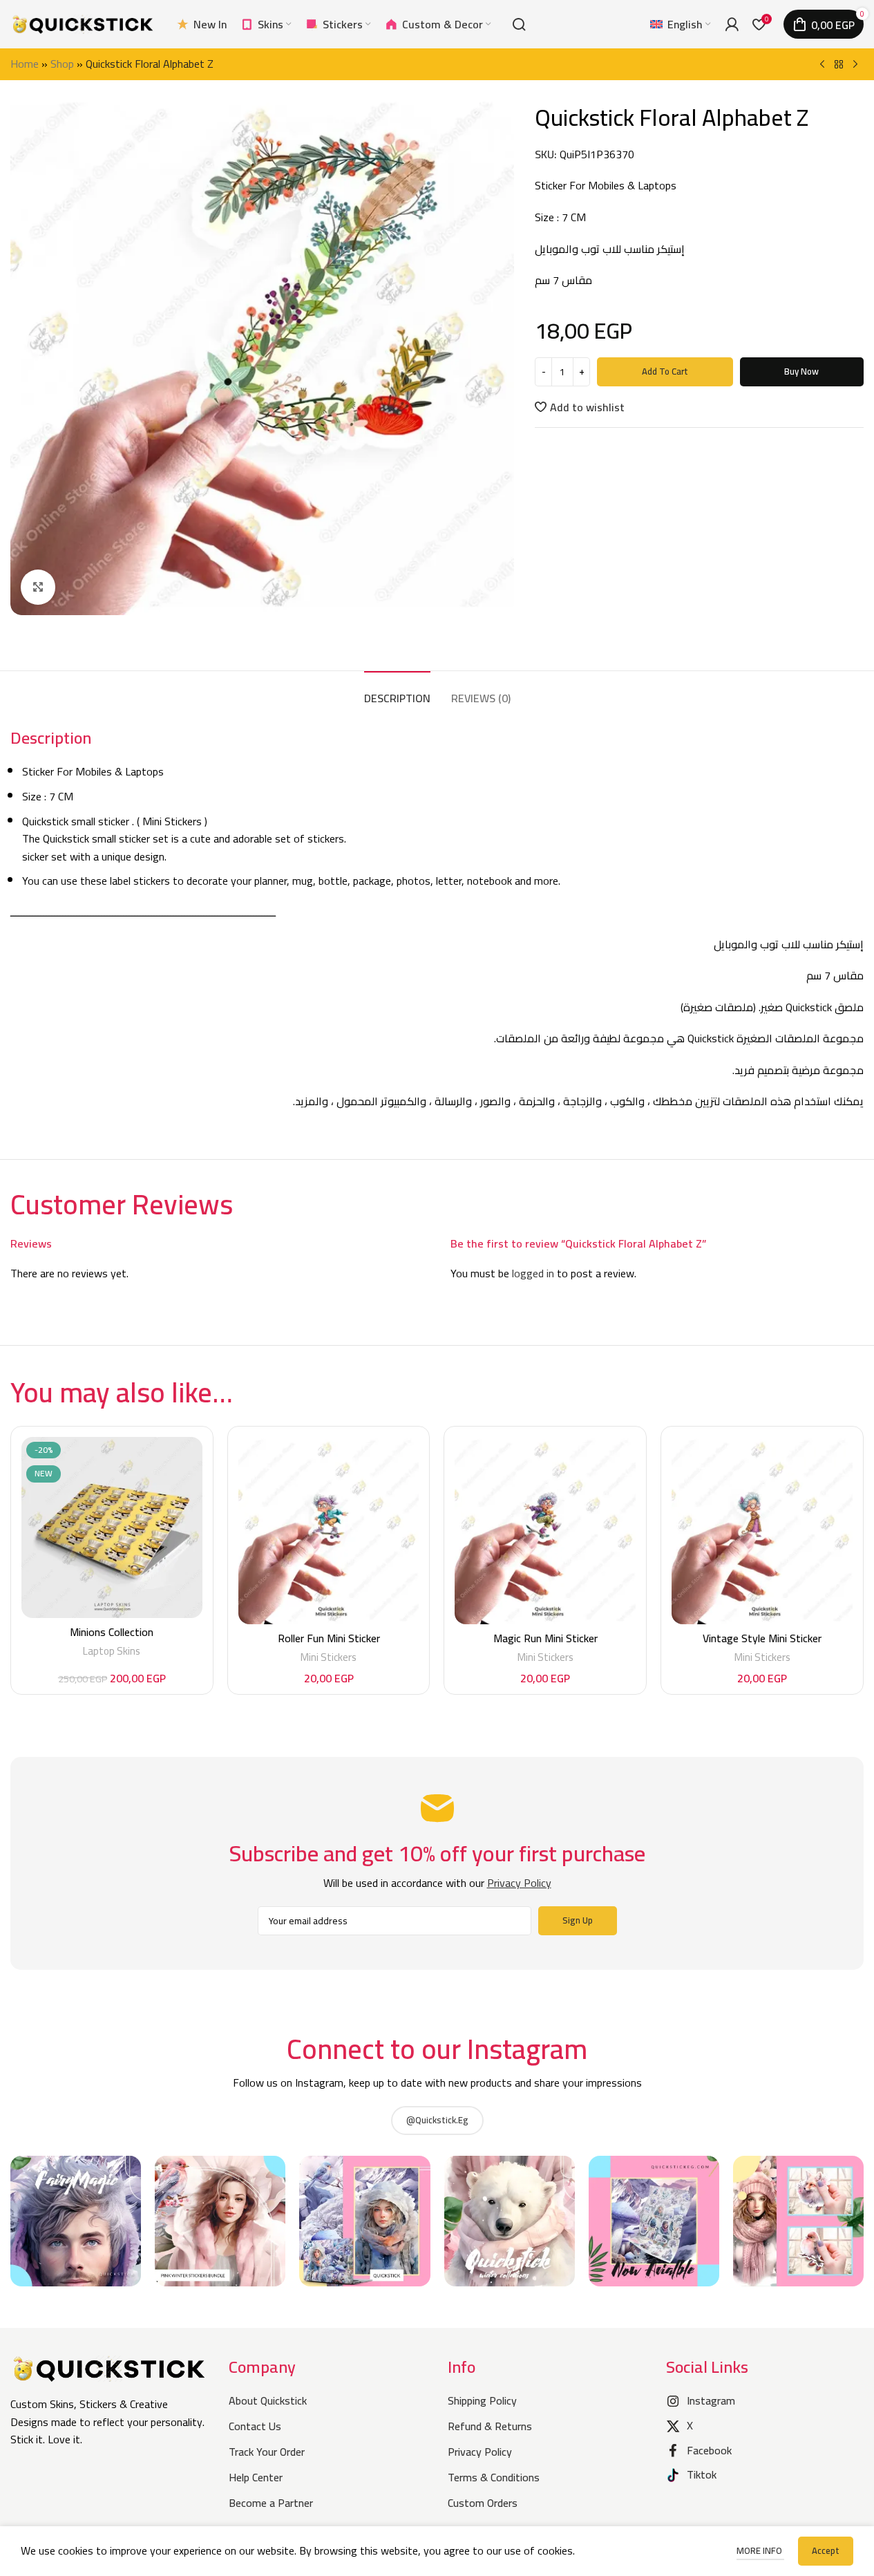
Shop (62, 64)
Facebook (709, 2450)
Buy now (801, 371)
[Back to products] (839, 65)
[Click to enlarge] (38, 587)
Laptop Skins (112, 1651)
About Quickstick (268, 2400)
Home (25, 64)
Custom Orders (483, 2503)
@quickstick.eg (437, 2120)
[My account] (732, 24)
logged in (533, 1273)
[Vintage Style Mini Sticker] (762, 1531)
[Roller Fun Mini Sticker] (329, 1531)
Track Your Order (267, 2452)
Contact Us (255, 2426)
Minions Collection (112, 1632)
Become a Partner (271, 2503)
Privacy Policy (480, 2452)
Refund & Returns (490, 2426)
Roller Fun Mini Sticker (329, 1638)
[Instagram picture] (76, 2221)
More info (760, 2550)
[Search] (519, 24)
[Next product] (855, 65)
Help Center (256, 2477)
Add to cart (665, 371)
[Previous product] (822, 65)
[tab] (397, 692)
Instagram (711, 2400)
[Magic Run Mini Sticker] (545, 1531)
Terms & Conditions (494, 2477)
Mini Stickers (329, 1657)
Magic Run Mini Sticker (545, 1638)
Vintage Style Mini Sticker (762, 1638)
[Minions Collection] (112, 1527)
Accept (826, 2550)
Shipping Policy (482, 2400)
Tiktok (702, 2474)
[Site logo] (83, 23)
